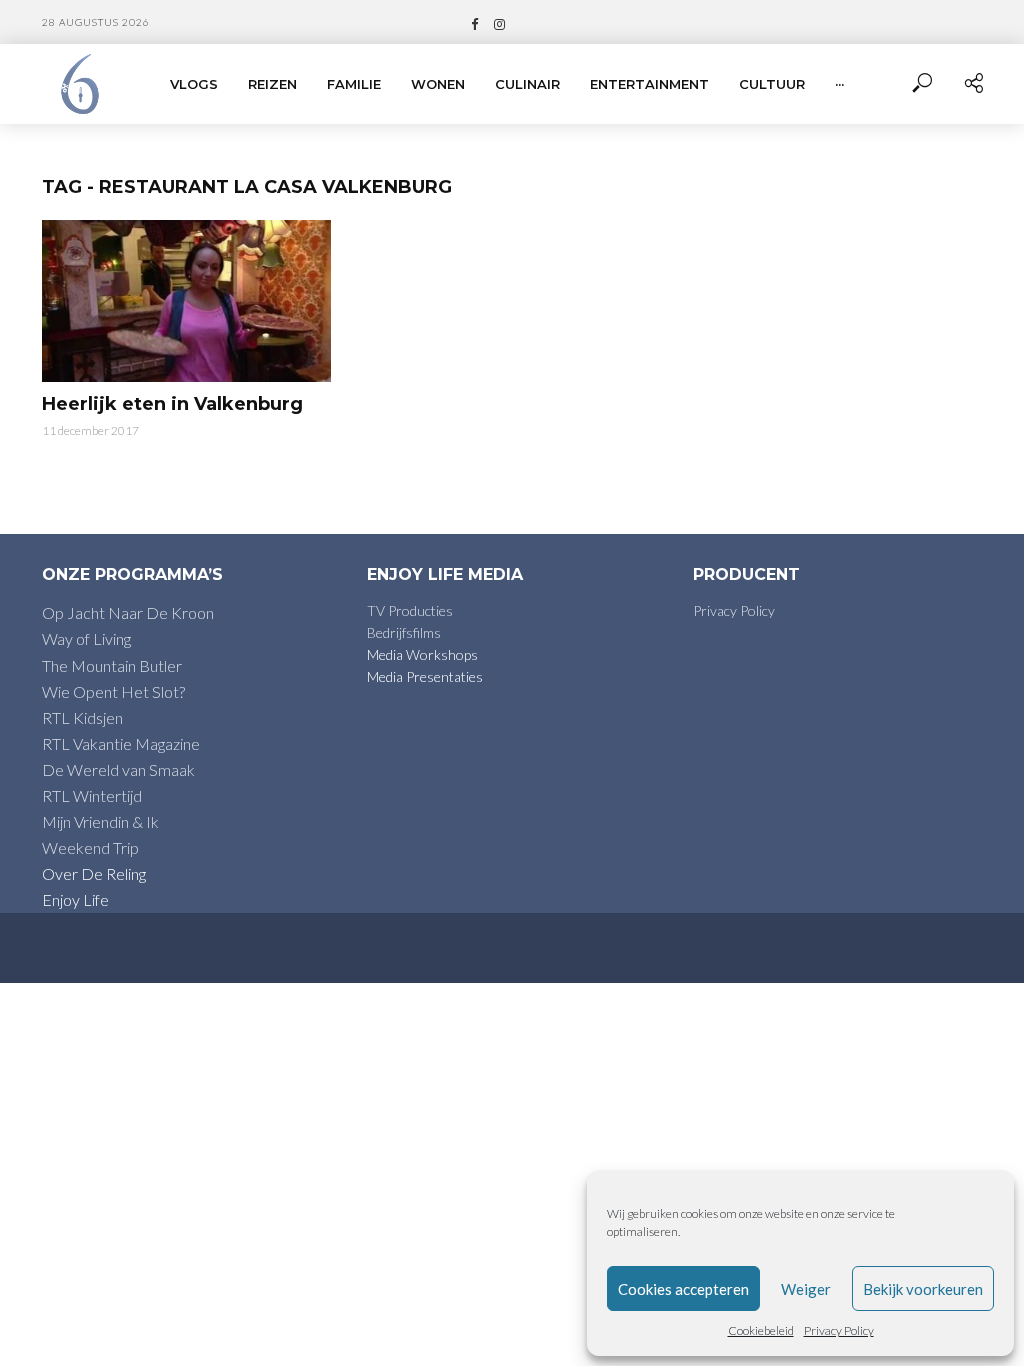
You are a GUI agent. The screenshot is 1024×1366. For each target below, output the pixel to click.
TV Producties (410, 610)
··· (839, 84)
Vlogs (194, 84)
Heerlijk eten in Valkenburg (172, 404)
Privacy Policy (839, 1330)
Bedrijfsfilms (404, 632)
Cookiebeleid (761, 1330)
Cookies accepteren (683, 1289)
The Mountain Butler (112, 665)
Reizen (272, 84)
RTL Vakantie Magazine (121, 743)
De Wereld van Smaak (118, 769)
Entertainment (649, 84)
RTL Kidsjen (82, 717)
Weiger (806, 1289)
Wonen (438, 84)
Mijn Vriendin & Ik (100, 821)
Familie (354, 84)
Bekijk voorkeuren (923, 1289)
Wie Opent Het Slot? (113, 691)
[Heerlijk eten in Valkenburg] (186, 301)
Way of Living (86, 638)
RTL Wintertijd (92, 795)
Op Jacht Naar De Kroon (128, 612)
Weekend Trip (90, 847)
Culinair (527, 84)
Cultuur (772, 84)
